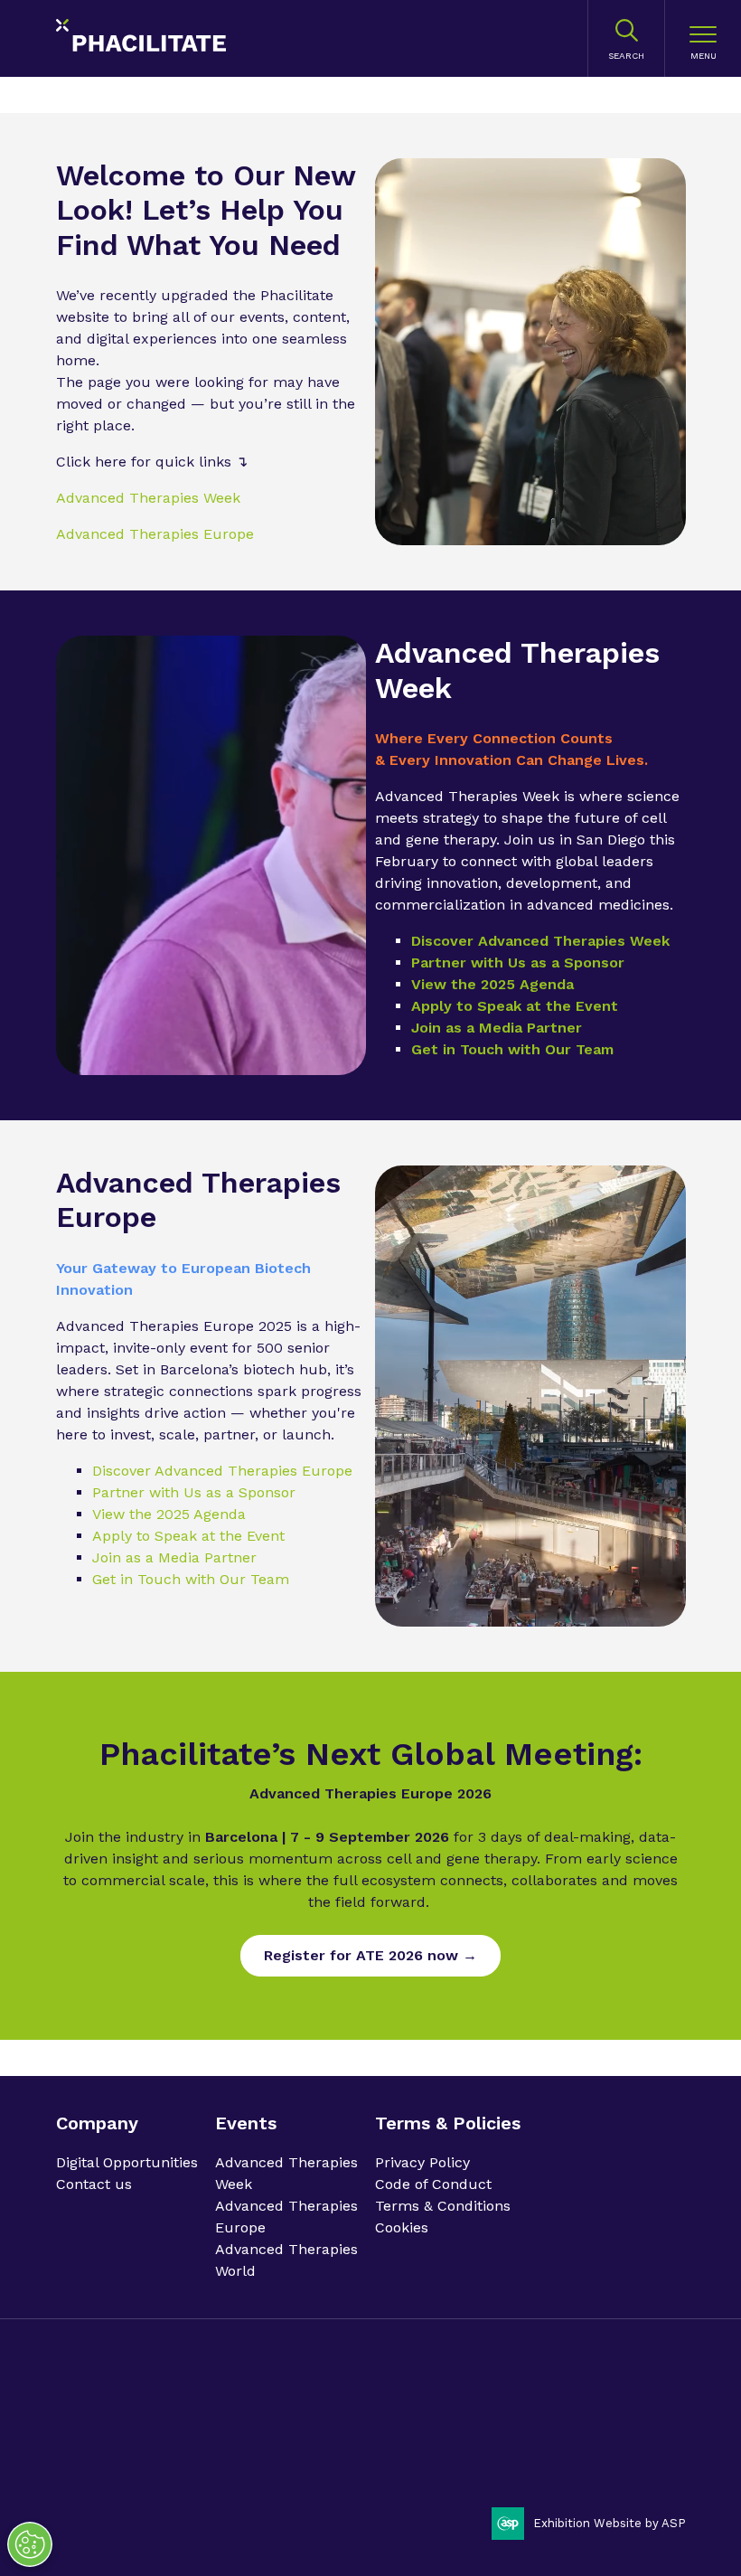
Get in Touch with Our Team (512, 1049)
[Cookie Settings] (30, 2544)
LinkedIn (619, 2417)
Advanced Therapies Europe (155, 534)
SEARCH (626, 56)
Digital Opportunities (127, 2162)
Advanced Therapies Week (148, 498)
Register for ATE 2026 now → (370, 1955)
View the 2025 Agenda (492, 984)
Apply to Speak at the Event (515, 1006)
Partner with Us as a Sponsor (518, 962)
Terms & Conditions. (305, 2437)
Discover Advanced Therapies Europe (222, 1471)
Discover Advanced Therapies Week (540, 941)
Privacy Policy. (97, 2437)
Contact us (94, 2184)
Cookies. (392, 2437)
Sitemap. (447, 2437)
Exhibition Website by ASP (610, 2523)
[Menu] (703, 39)
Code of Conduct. (192, 2437)
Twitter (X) (665, 2417)
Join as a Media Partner (497, 1028)
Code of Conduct (433, 2184)
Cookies (402, 2227)
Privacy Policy (422, 2162)
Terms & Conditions (443, 2206)
